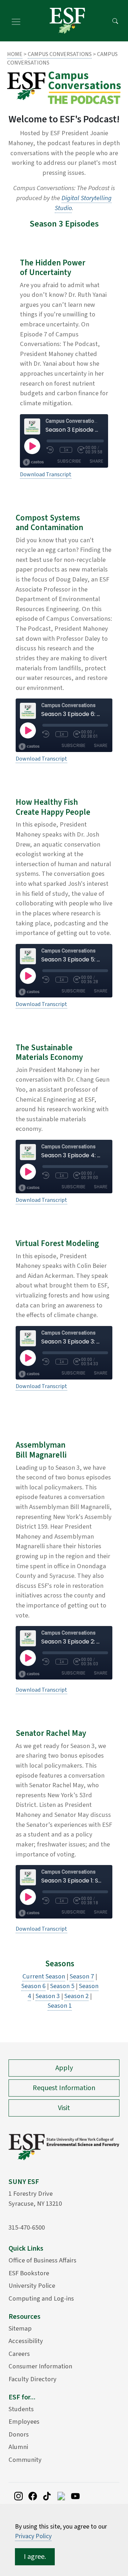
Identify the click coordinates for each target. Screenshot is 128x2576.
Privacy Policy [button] (33, 2536)
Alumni (18, 2447)
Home (15, 54)
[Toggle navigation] (16, 21)
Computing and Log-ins (41, 2298)
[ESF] (67, 21)
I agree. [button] (35, 2557)
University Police (32, 2286)
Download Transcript (46, 474)
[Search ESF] (115, 21)
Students (21, 2409)
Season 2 (76, 1996)
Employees (24, 2422)
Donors (19, 2434)
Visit (64, 2108)
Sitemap (20, 2328)
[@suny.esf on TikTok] (47, 2496)
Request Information (64, 2088)
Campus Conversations (60, 54)
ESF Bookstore (29, 2273)
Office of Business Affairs (42, 2260)
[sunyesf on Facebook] (33, 2496)
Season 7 (82, 1976)
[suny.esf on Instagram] (18, 2496)
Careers (19, 2354)
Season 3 (48, 1996)
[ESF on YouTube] (75, 2496)
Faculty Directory (33, 2379)
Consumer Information (40, 2366)
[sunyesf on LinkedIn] (61, 2496)
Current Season (44, 1976)
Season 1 (60, 2006)
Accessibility (26, 2341)
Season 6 (33, 1986)
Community (25, 2460)
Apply (64, 2068)
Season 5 (62, 1986)
